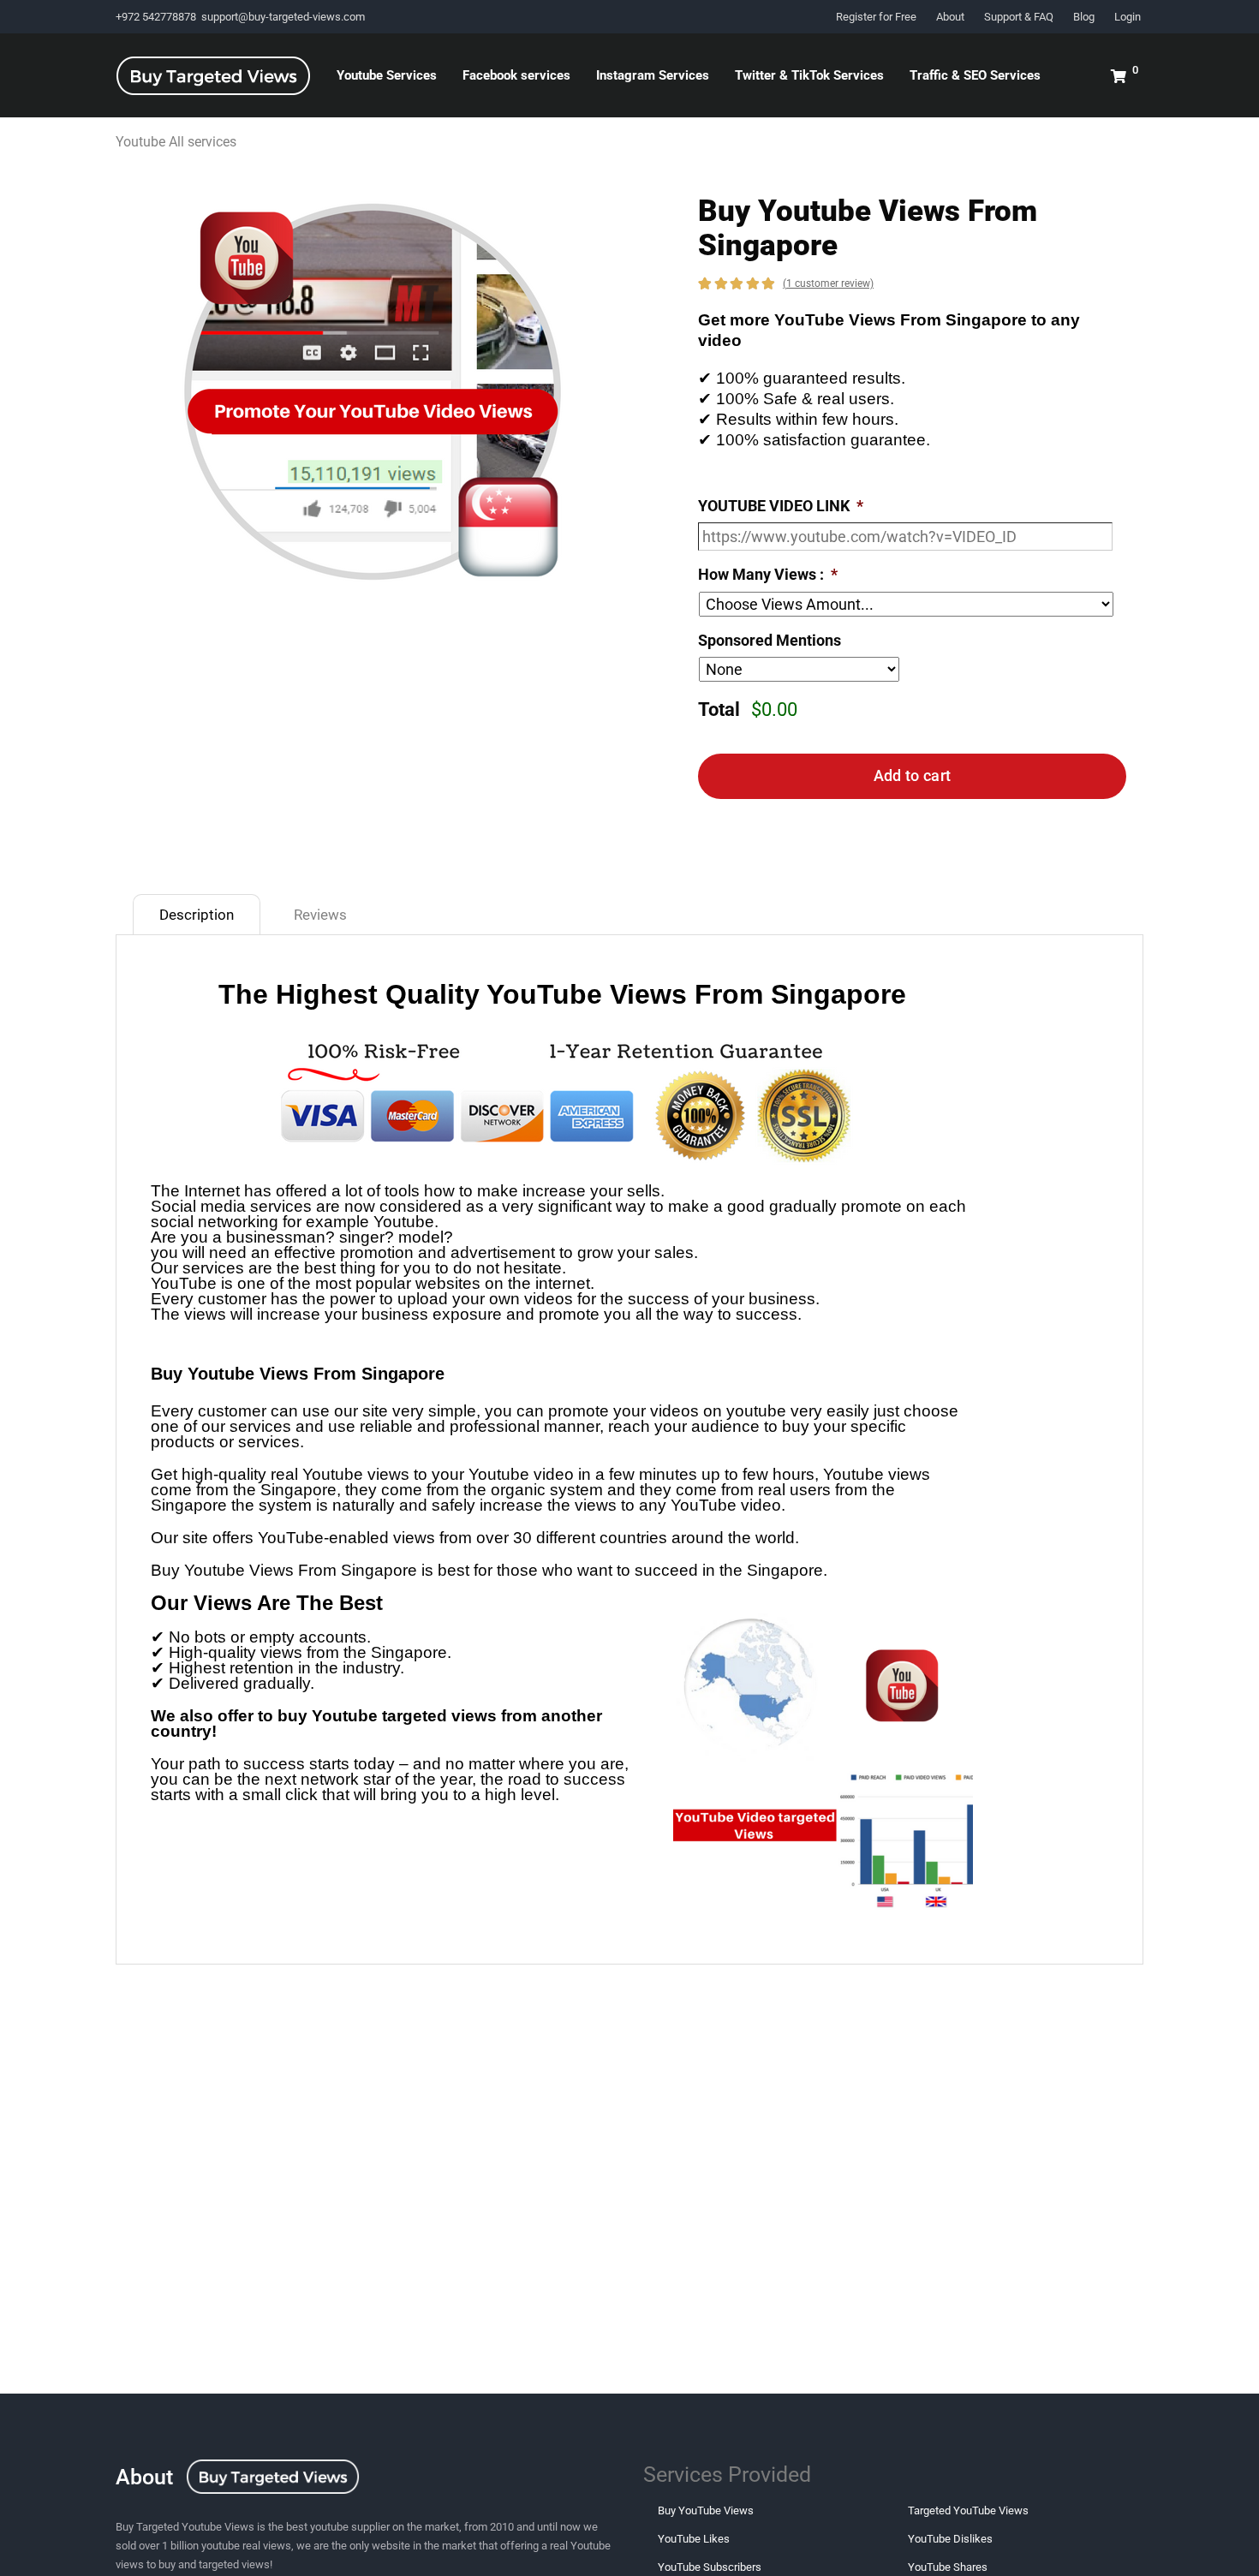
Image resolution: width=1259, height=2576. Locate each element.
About (950, 17)
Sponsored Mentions (770, 640)
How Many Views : (768, 574)
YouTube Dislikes (950, 2539)
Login (1128, 17)
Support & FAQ (1019, 17)
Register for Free (876, 17)
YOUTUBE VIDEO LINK (781, 506)
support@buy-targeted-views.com (283, 17)
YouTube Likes (694, 2539)
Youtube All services (176, 142)
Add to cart (912, 775)
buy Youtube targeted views (387, 1716)
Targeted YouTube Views (968, 2510)
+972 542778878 (157, 17)
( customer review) (828, 283)
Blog (1084, 17)
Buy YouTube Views (706, 2510)
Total (719, 710)
